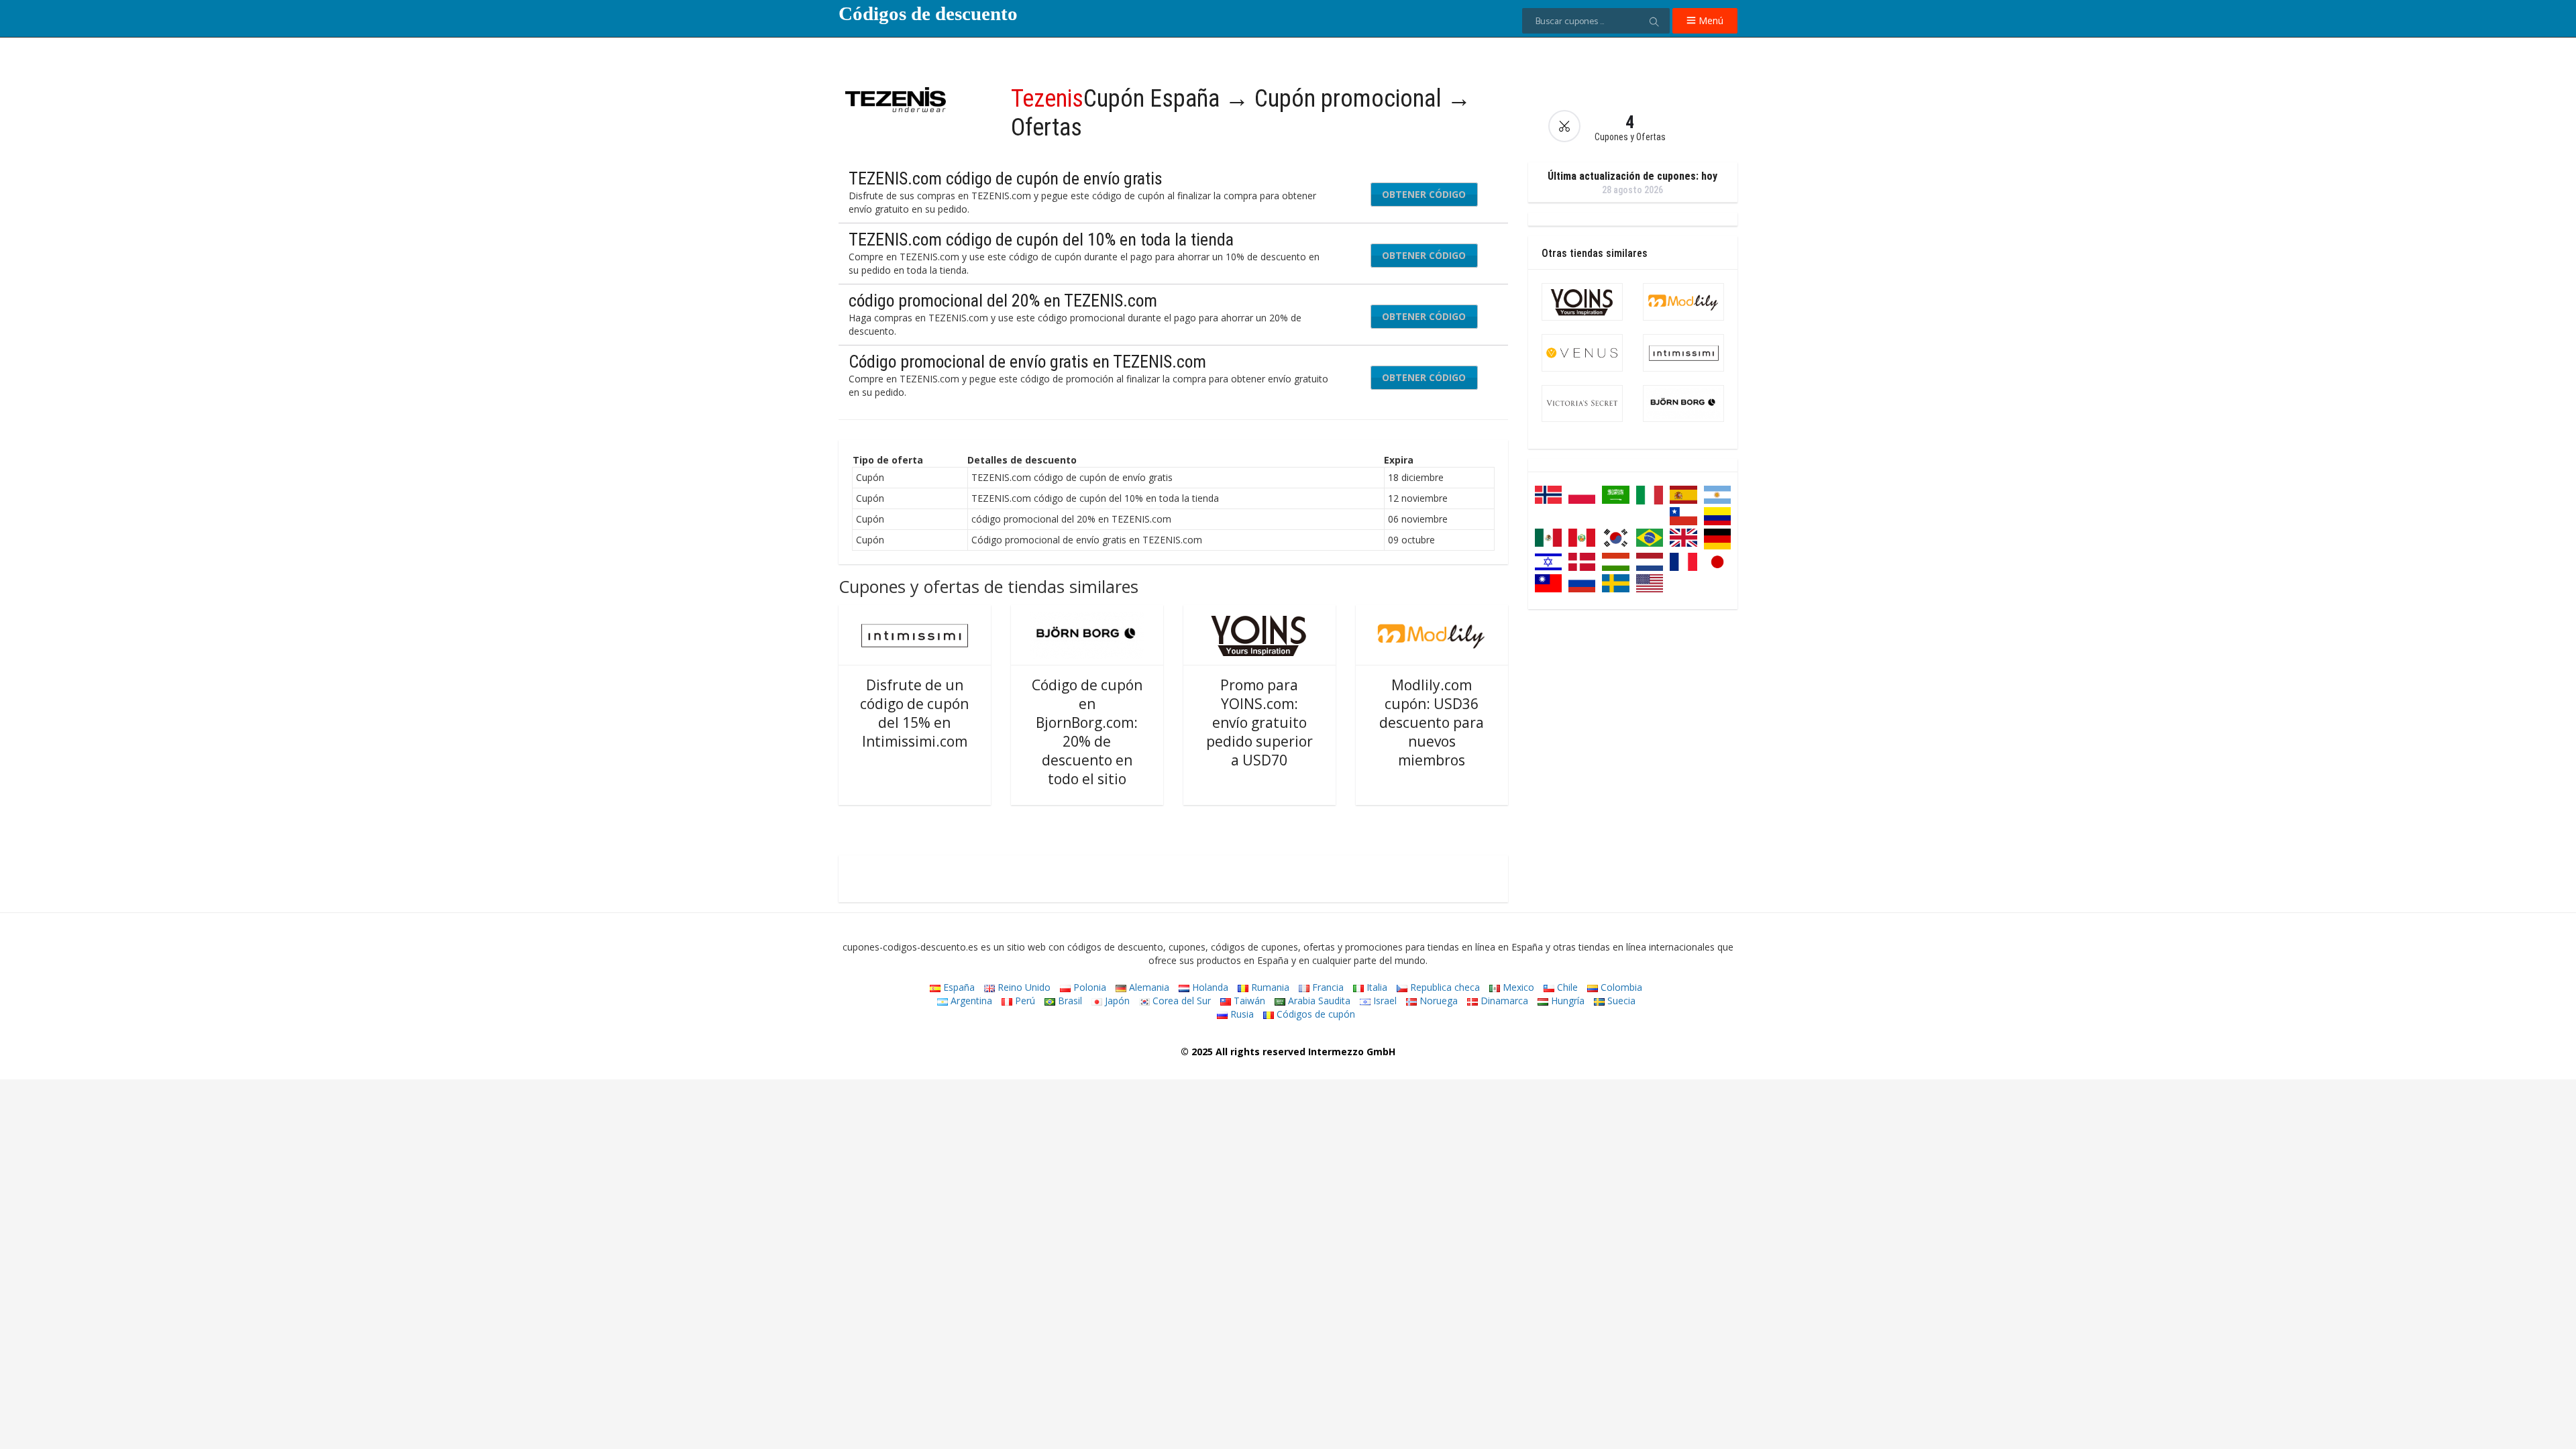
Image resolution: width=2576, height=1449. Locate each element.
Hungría (1566, 1001)
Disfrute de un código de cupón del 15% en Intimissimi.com (914, 713)
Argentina (970, 1001)
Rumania (1269, 987)
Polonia (1088, 987)
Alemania (1148, 987)
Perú (1024, 1001)
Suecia (1620, 1001)
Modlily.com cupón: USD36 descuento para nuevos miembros (1432, 722)
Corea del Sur (1180, 1001)
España (958, 987)
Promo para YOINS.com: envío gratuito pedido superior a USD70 (1259, 722)
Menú (1710, 20)
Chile (1566, 987)
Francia (1327, 987)
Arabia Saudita (1318, 1001)
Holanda (1209, 987)
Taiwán (1248, 1001)
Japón (1116, 1001)
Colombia (1620, 987)
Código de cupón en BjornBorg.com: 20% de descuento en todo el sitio (1087, 732)
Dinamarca (1503, 1001)
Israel (1384, 1001)
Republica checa (1444, 987)
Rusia (1241, 1014)
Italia (1376, 987)
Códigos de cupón (1314, 1014)
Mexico (1517, 987)
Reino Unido (1023, 987)
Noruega (1437, 1001)
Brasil (1069, 1001)
